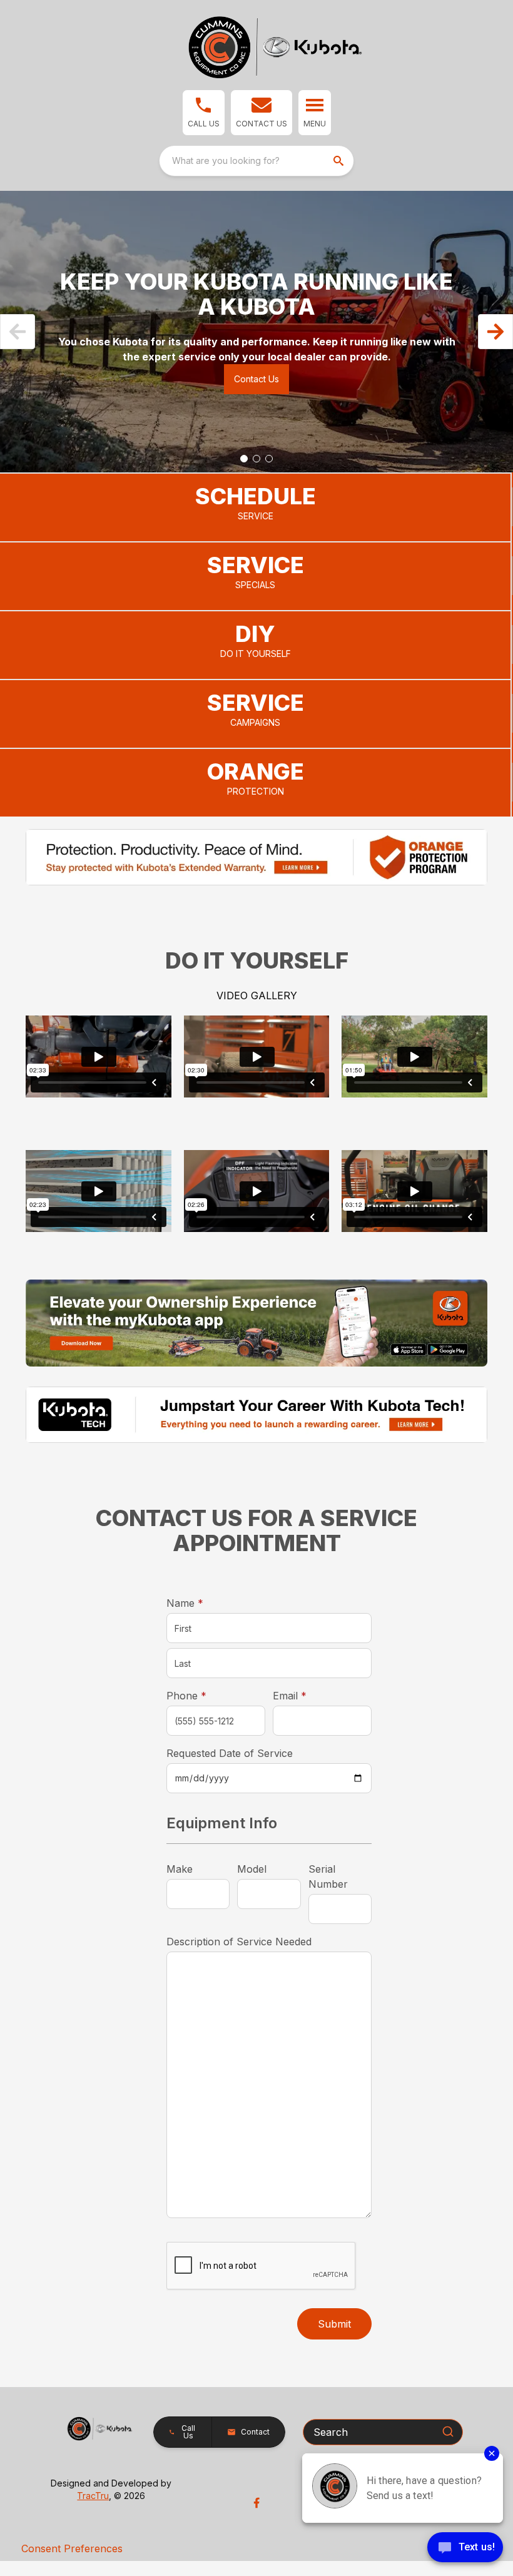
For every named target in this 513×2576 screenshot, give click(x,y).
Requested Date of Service (230, 1753)
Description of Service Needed (239, 1942)
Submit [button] (334, 2324)
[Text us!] (465, 2548)
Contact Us (256, 379)
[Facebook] (256, 2503)
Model (252, 1869)
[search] (340, 161)
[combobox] (256, 161)
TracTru (93, 2496)
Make (180, 1869)
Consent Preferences (72, 2548)
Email (309, 1695)
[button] (204, 113)
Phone (186, 1696)
